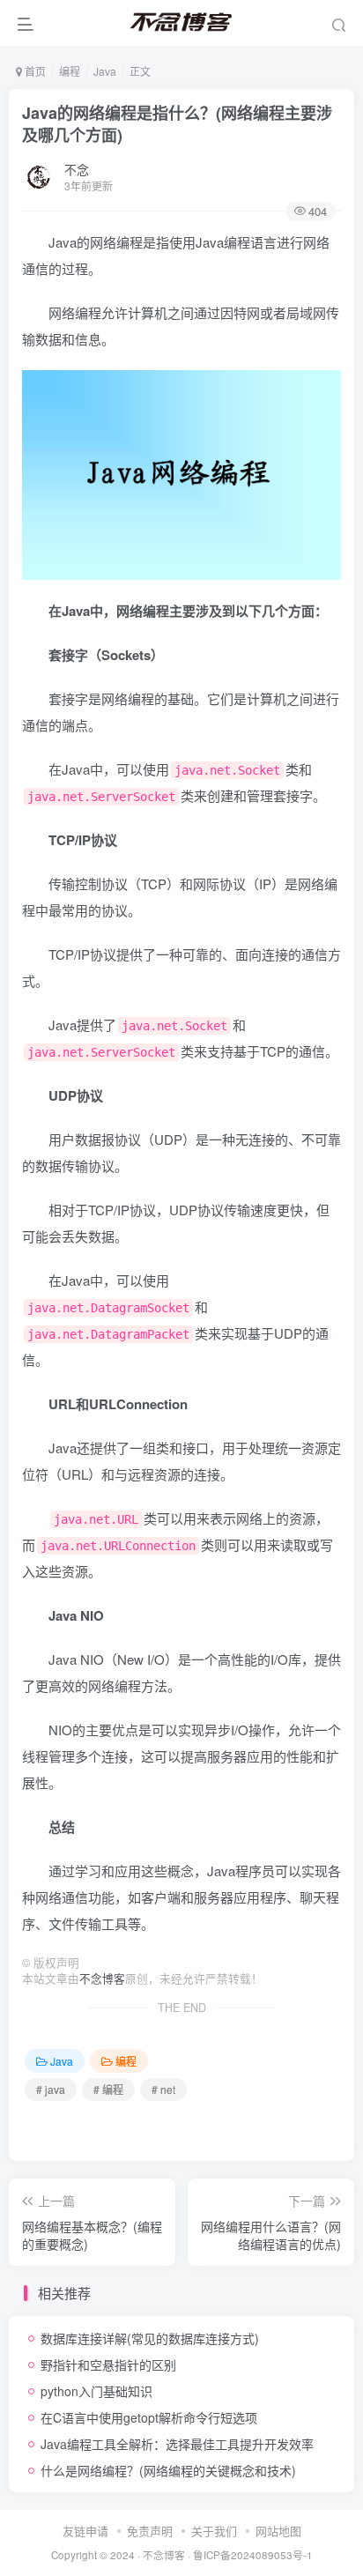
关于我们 (214, 2531)
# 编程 (108, 2089)
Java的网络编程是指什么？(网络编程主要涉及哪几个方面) (177, 124)
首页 (34, 71)
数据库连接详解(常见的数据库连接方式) (150, 2338)
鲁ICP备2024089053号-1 (253, 2555)
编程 (70, 71)
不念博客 (102, 1978)
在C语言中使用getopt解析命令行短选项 (149, 2417)
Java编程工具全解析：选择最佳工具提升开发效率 (177, 2444)
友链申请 (85, 2531)
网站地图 (278, 2531)
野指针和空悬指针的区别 (108, 2364)
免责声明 (150, 2531)
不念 (77, 169)
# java (51, 2089)
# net (163, 2089)
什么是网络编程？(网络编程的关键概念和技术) (168, 2470)
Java (105, 71)
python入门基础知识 (96, 2391)
